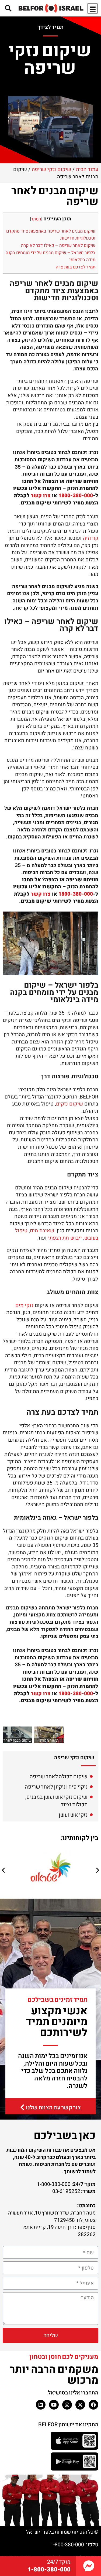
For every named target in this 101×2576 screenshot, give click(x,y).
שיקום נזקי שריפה (51, 169)
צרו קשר (41, 496)
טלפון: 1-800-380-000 (74, 2545)
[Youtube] (54, 2405)
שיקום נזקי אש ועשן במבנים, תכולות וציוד (56, 1801)
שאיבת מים (42, 1231)
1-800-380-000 (49, 2570)
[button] (3, 1870)
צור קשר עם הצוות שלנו (53, 2108)
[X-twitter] (80, 2405)
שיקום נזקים (69, 1104)
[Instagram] (67, 2405)
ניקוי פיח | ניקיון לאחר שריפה (56, 1787)
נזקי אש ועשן (73, 1815)
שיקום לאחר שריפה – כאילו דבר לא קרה (58, 245)
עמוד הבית (87, 169)
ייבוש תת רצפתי (65, 1238)
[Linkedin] (41, 2405)
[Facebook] (93, 2405)
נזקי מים (24, 1305)
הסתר (36, 219)
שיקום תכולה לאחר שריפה (59, 1777)
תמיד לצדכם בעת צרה (76, 267)
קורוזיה (91, 538)
